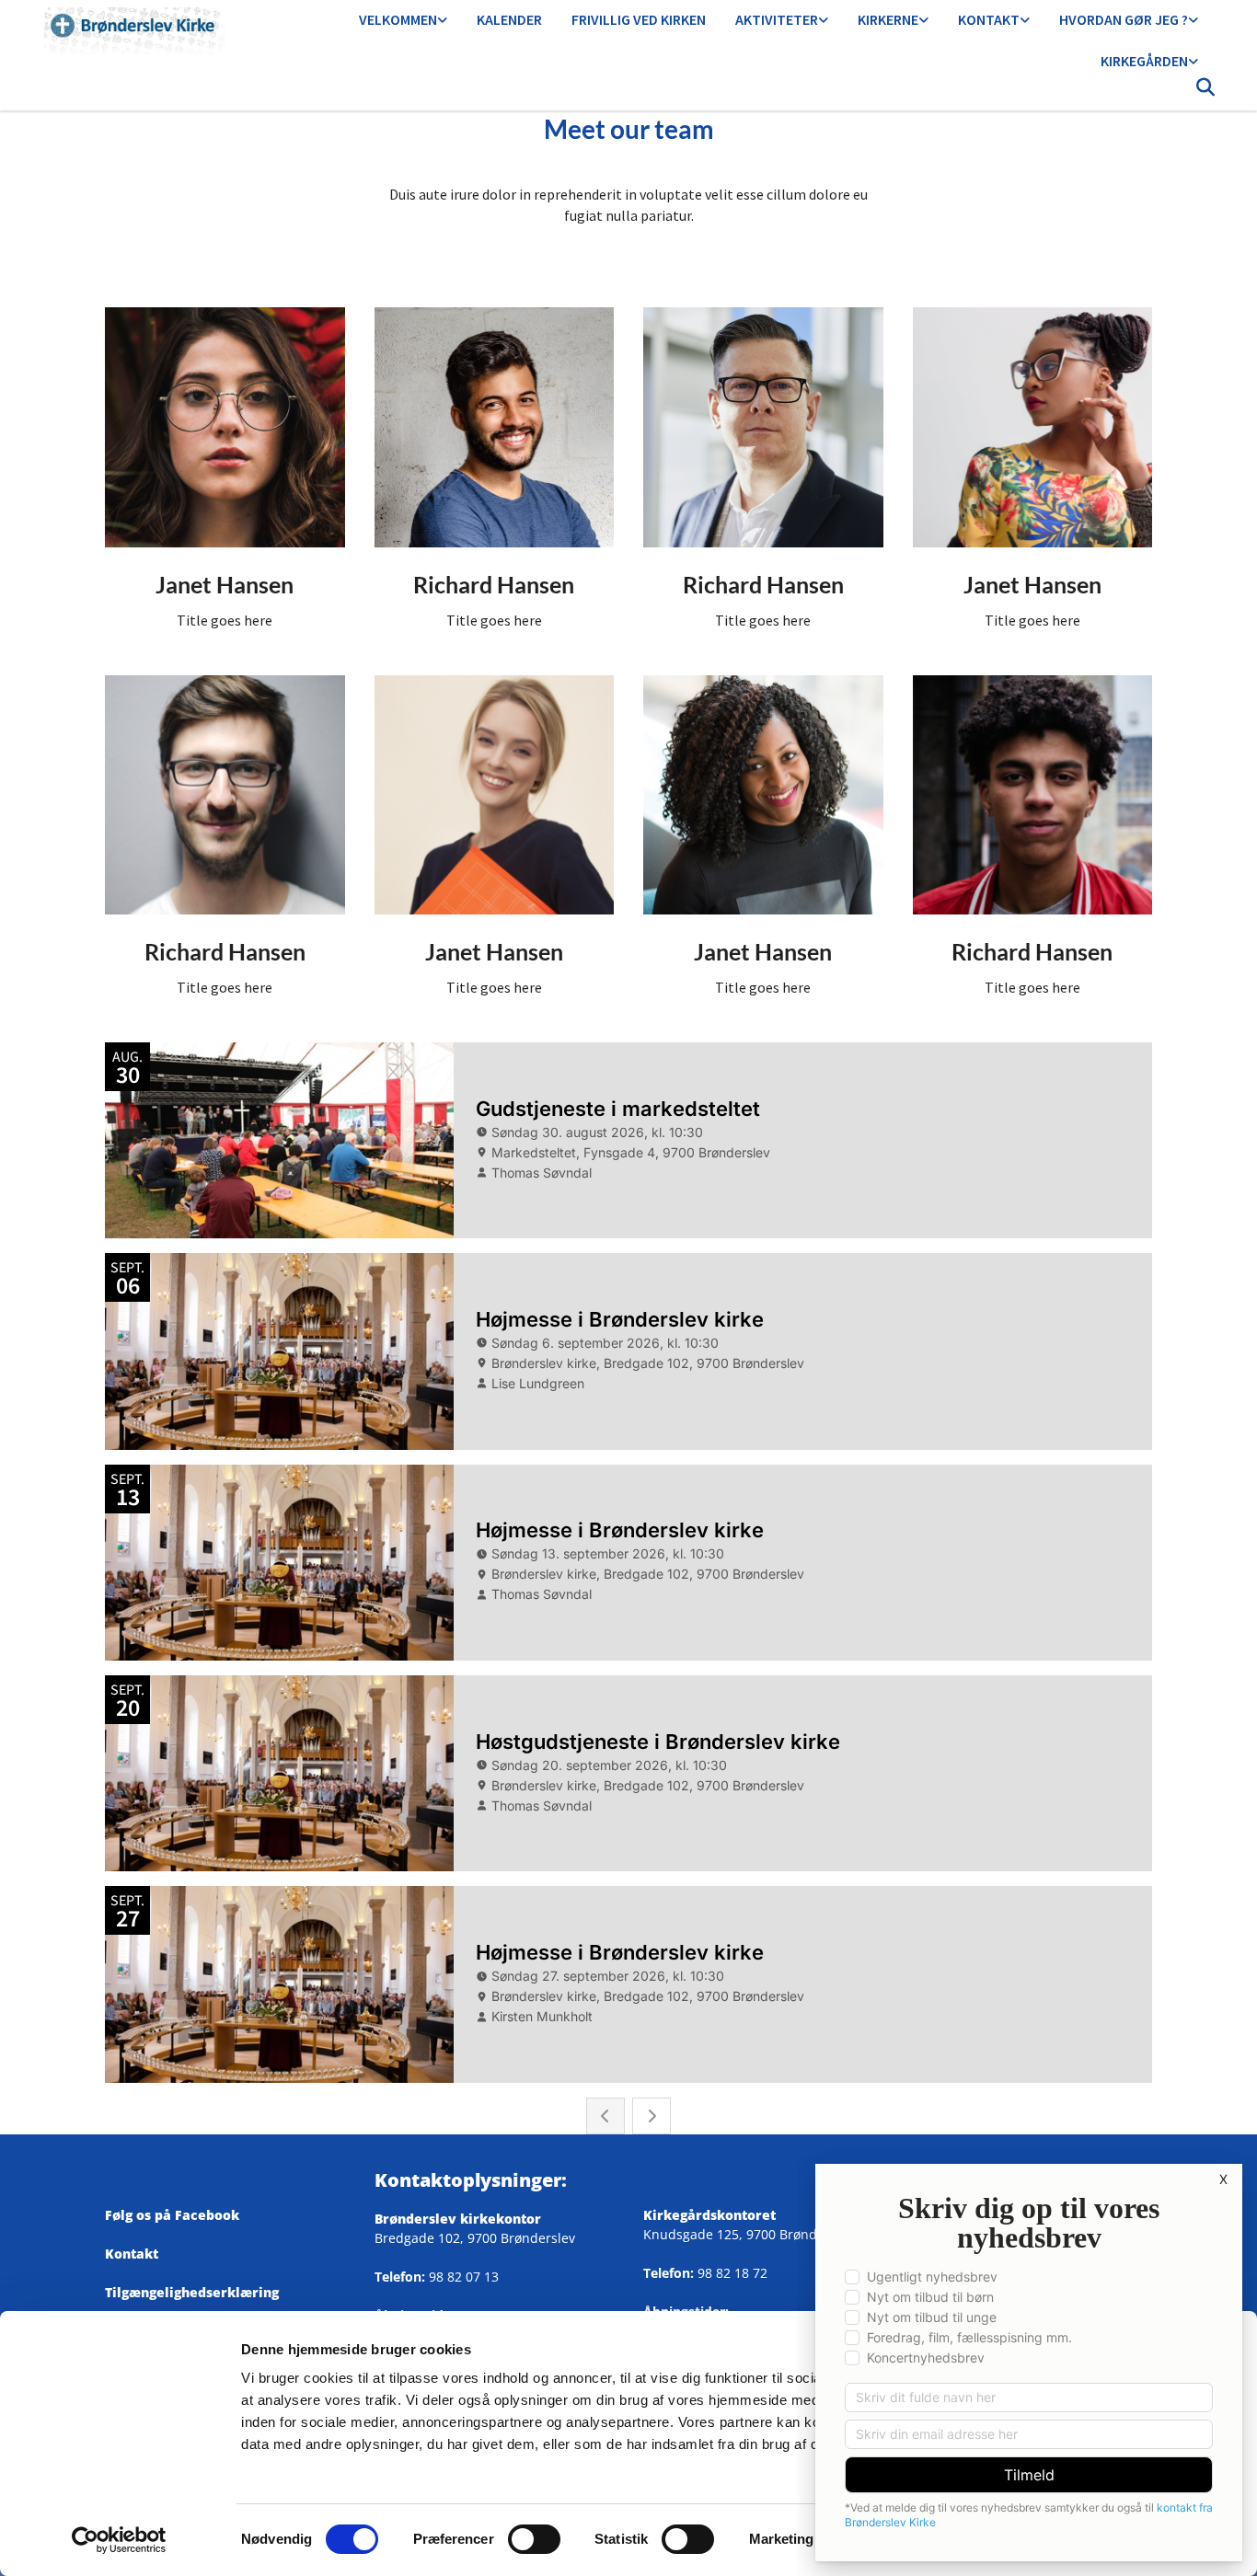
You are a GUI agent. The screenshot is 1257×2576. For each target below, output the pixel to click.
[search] (1205, 92)
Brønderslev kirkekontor (458, 2219)
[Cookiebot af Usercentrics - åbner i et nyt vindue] (119, 2540)
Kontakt (989, 19)
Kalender (509, 19)
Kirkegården (1144, 61)
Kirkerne (888, 19)
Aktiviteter (777, 19)
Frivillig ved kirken (639, 19)
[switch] (534, 2539)
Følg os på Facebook (179, 2215)
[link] (403, 21)
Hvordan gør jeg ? (1124, 19)
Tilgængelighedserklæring (192, 2292)
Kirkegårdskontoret (709, 2215)
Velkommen (398, 19)
